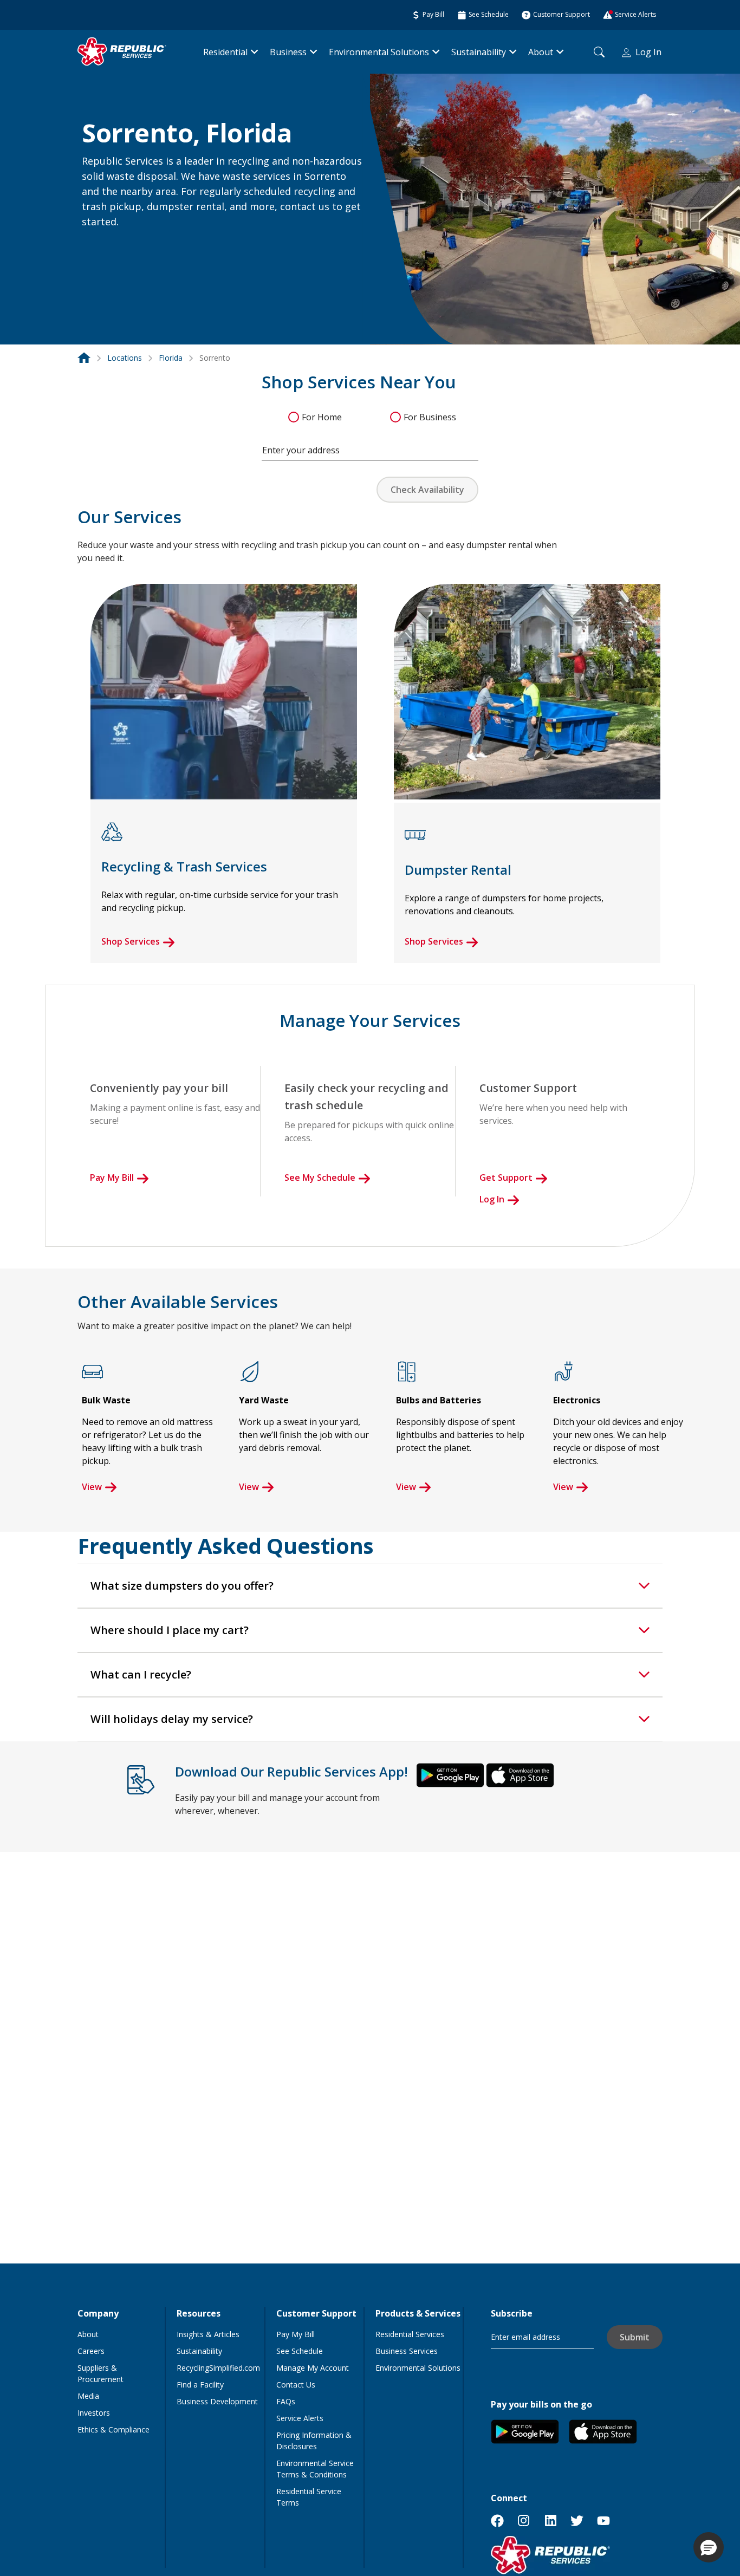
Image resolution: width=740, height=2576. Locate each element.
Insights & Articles (208, 2334)
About (541, 52)
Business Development (217, 2401)
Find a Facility (200, 2385)
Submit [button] (635, 2337)
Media (88, 2396)
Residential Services (410, 2334)
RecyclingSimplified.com (218, 2368)
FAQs (286, 2401)
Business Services (407, 2351)
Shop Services (131, 941)
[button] (95, 245)
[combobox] (370, 445)
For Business (430, 417)
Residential (225, 52)
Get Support (506, 1178)
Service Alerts (300, 2418)
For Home (322, 417)
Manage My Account (313, 2368)
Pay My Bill (112, 1178)
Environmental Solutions (379, 52)
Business (288, 52)
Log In (648, 52)
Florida (171, 358)
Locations (125, 358)
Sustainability (479, 52)
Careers (91, 2351)
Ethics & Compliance (113, 2429)
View (92, 1487)
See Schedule (300, 2351)
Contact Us (296, 2385)
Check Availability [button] (427, 490)
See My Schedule (320, 1178)
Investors (94, 2413)
